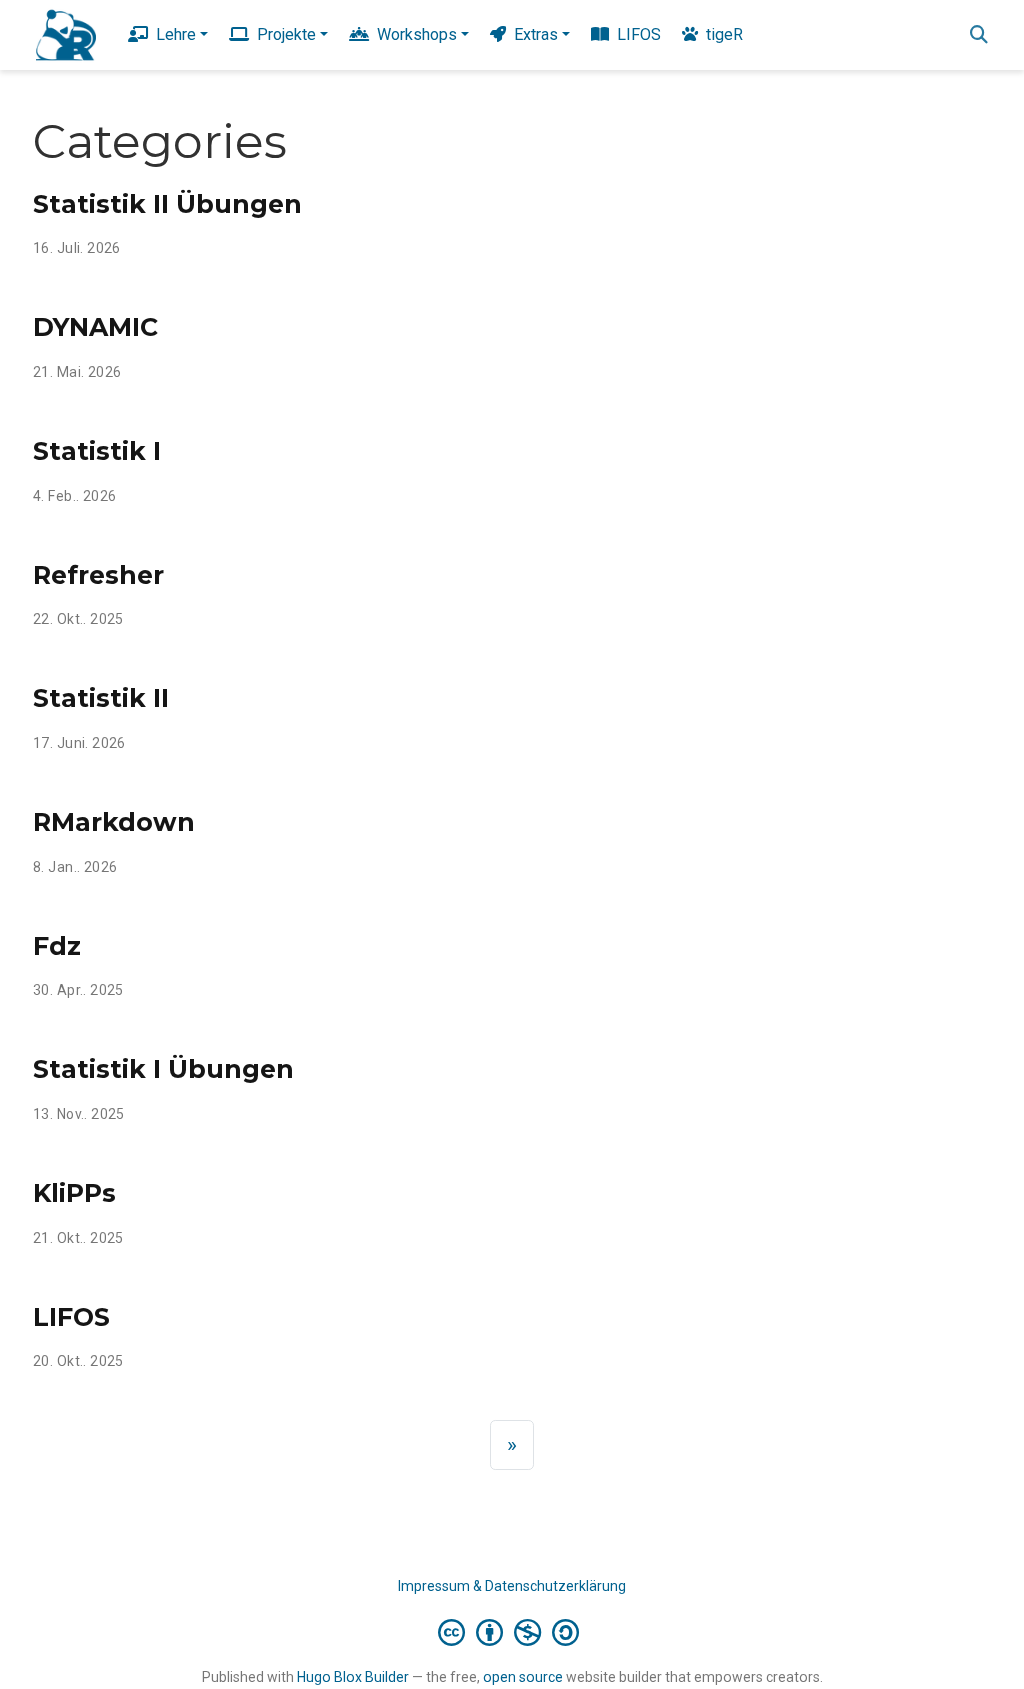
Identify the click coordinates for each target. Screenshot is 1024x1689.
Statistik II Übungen (167, 204)
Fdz (57, 946)
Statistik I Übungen (163, 1069)
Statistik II (101, 698)
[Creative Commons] (512, 1632)
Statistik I (97, 451)
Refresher (98, 575)
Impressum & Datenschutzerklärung (512, 1586)
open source (523, 1677)
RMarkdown (114, 822)
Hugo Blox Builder (353, 1677)
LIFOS (71, 1317)
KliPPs (74, 1193)
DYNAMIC (95, 327)
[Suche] (979, 35)
